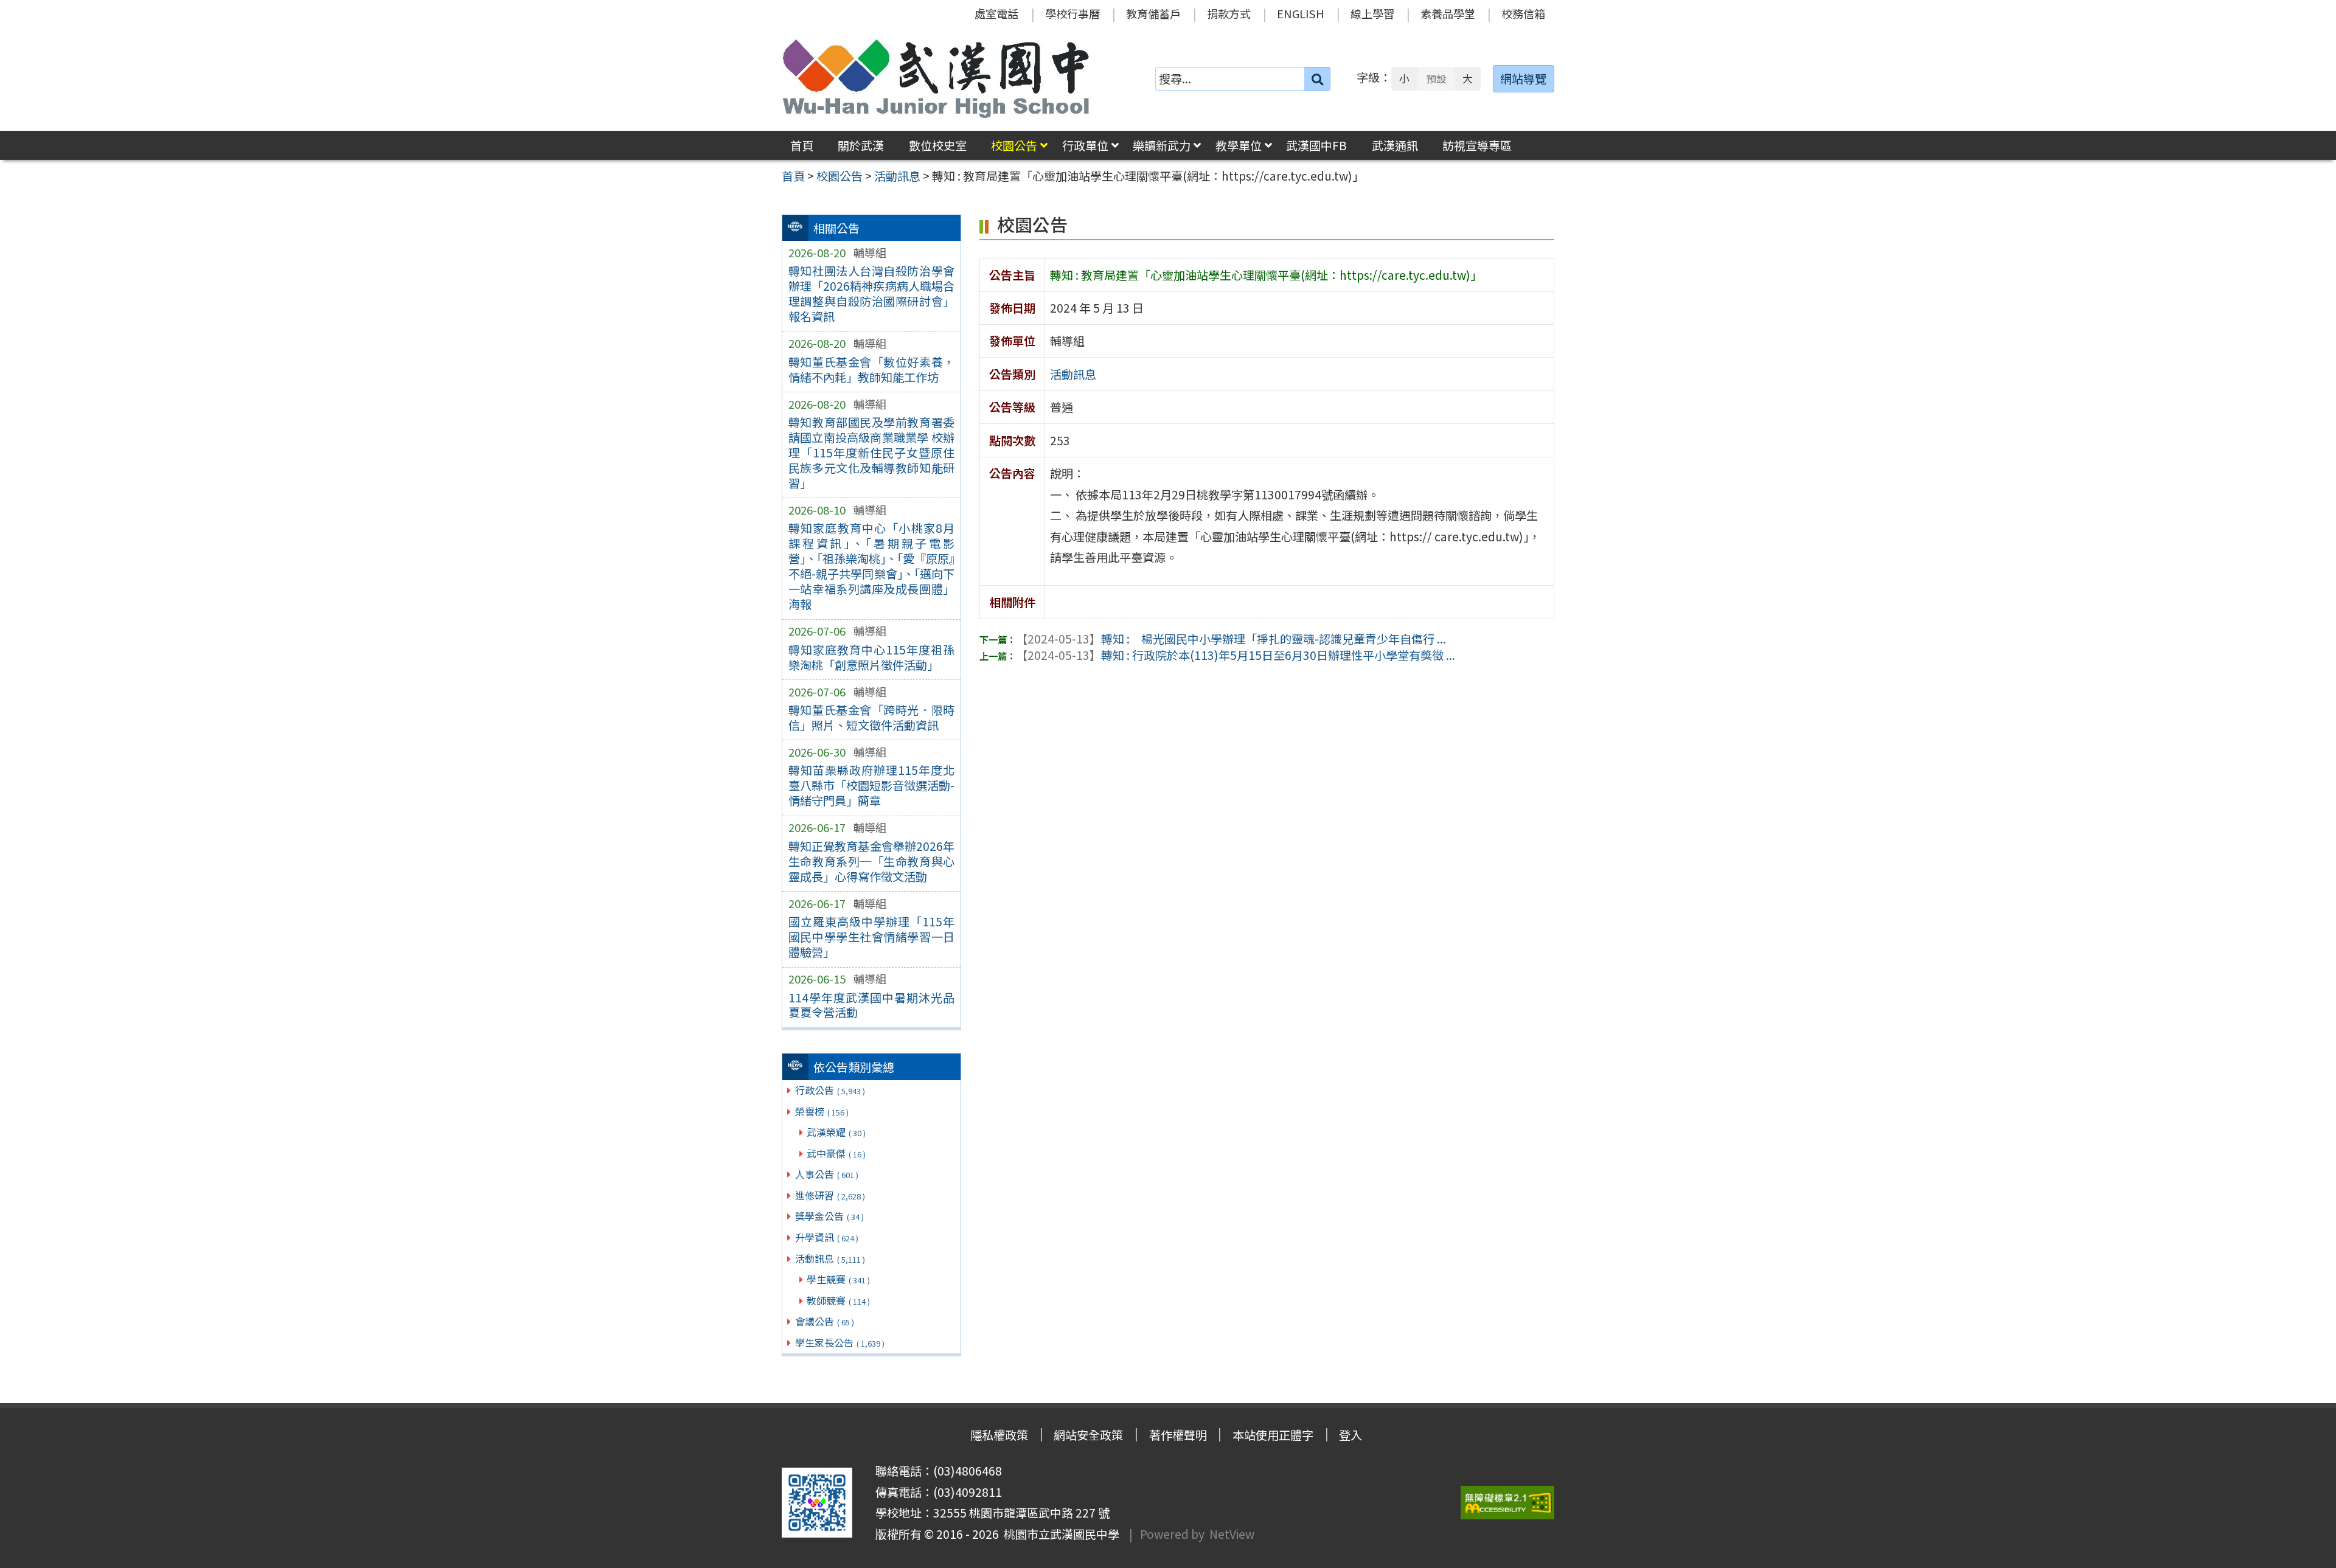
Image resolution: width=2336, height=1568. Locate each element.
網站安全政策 (1088, 1435)
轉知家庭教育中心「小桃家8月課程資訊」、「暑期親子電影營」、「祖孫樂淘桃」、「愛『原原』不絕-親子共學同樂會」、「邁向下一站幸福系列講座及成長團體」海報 (871, 566)
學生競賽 (838, 1279)
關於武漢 (861, 145)
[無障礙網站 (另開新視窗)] (1507, 1503)
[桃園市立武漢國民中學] (936, 78)
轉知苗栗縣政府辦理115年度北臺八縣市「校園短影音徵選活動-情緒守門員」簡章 (871, 785)
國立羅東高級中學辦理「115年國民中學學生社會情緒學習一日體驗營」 (871, 937)
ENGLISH (1301, 13)
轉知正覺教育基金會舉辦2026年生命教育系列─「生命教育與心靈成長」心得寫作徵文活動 (871, 861)
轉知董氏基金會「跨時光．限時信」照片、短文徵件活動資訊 (871, 717)
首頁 (802, 145)
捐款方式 (1229, 13)
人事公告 (827, 1174)
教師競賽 (838, 1300)
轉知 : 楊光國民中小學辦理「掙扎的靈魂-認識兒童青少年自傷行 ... (1231, 639)
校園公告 (1014, 145)
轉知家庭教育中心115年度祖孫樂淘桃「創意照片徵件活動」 (871, 657)
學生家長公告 (840, 1342)
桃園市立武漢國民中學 (1059, 1534)
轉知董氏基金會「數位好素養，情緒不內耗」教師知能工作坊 (871, 369)
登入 (1350, 1435)
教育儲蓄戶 (1153, 13)
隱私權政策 (999, 1435)
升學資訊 (827, 1237)
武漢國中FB (1316, 145)
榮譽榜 (822, 1111)
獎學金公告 (829, 1216)
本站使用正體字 (1273, 1435)
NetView (1232, 1534)
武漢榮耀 (836, 1132)
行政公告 (830, 1090)
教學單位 (1239, 145)
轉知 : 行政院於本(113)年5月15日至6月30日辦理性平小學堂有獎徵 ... (1236, 655)
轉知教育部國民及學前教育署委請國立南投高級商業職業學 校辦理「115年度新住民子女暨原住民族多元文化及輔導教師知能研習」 (871, 453)
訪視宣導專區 (1477, 145)
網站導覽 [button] (1523, 78)
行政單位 (1085, 145)
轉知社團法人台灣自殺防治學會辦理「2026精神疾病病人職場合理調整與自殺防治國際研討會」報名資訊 (871, 293)
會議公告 (825, 1321)
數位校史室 (938, 145)
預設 (1436, 78)
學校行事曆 (1072, 13)
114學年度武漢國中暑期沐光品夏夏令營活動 (871, 1005)
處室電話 (996, 13)
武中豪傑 (836, 1153)
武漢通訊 (1395, 145)
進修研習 (830, 1195)
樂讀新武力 (1162, 145)
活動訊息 (830, 1258)
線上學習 (1372, 13)
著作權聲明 (1178, 1435)
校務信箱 (1523, 13)
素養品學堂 (1448, 13)
